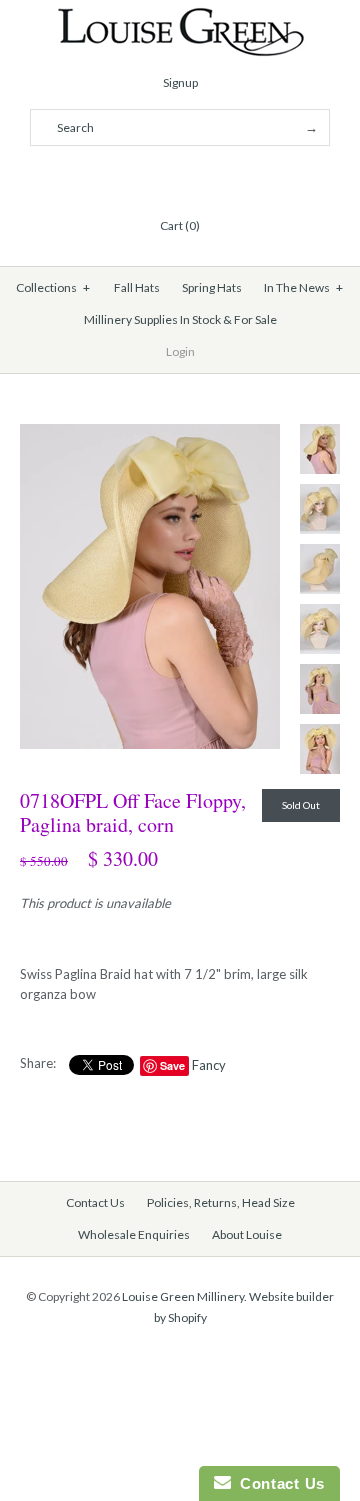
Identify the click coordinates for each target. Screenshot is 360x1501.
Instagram (204, 177)
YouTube (228, 177)
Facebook (132, 177)
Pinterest (180, 177)
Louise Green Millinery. (184, 1296)
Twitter (156, 177)
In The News (304, 287)
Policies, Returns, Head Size (221, 1202)
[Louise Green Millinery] (180, 17)
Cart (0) (180, 225)
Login (180, 351)
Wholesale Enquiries (134, 1234)
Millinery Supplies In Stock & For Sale (180, 319)
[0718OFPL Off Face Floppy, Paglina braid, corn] (150, 434)
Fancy (209, 1065)
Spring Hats (212, 287)
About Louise (247, 1234)
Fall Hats (137, 287)
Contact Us (95, 1202)
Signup (180, 82)
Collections (53, 287)
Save (172, 1065)
